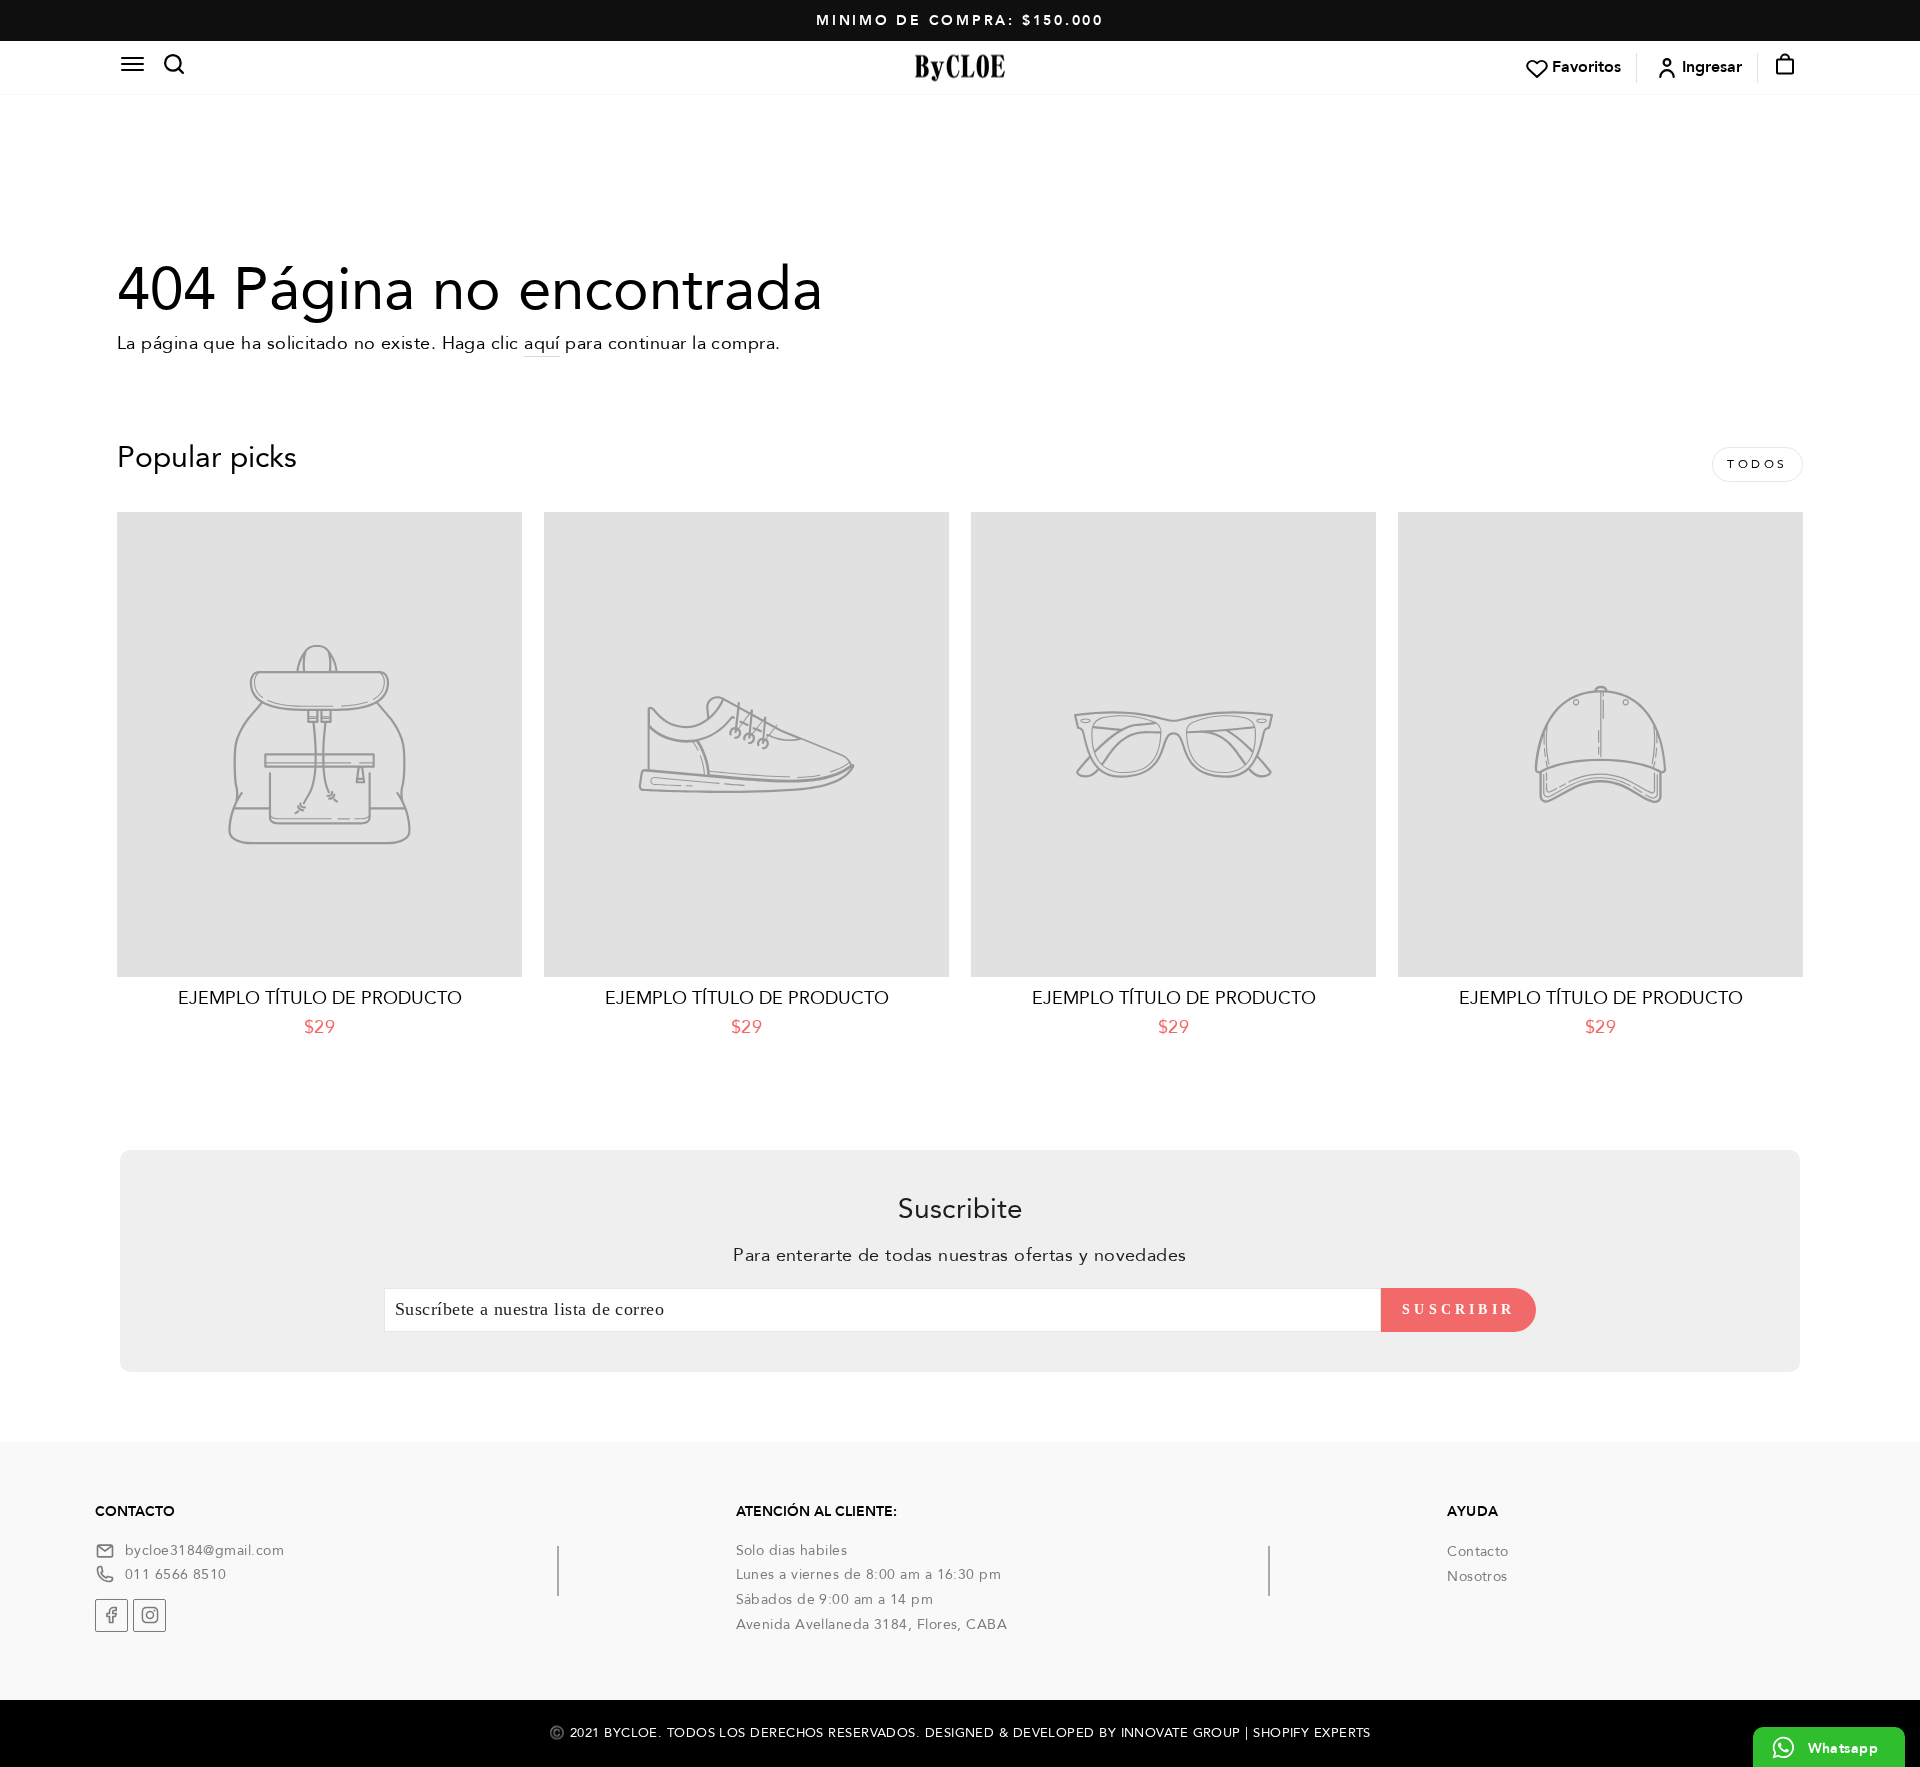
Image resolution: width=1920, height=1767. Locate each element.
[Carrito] (1779, 67)
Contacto (1478, 1551)
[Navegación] (132, 67)
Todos (1757, 464)
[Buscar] (168, 67)
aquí (542, 343)
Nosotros (1477, 1576)
